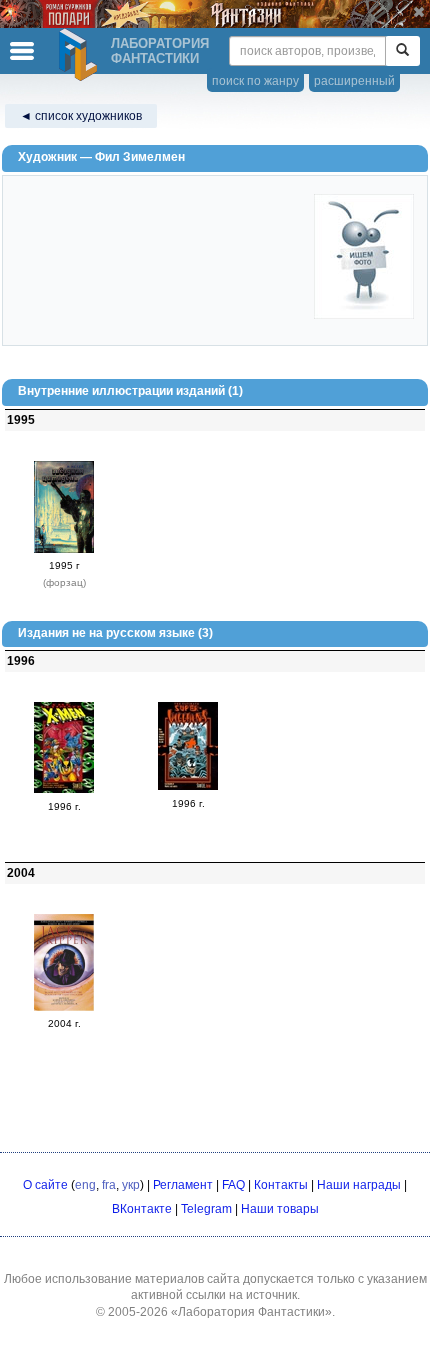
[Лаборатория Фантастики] (81, 55)
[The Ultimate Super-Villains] (188, 786)
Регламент (183, 1185)
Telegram (206, 1209)
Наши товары (280, 1209)
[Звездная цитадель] (64, 549)
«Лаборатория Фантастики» (251, 1312)
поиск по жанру (255, 81)
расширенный (354, 81)
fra (109, 1185)
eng (85, 1185)
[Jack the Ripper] (64, 1007)
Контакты (281, 1185)
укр (131, 1185)
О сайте (45, 1185)
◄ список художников (81, 116)
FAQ (233, 1185)
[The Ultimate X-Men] (64, 789)
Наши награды (359, 1185)
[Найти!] (402, 51)
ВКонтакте (142, 1209)
